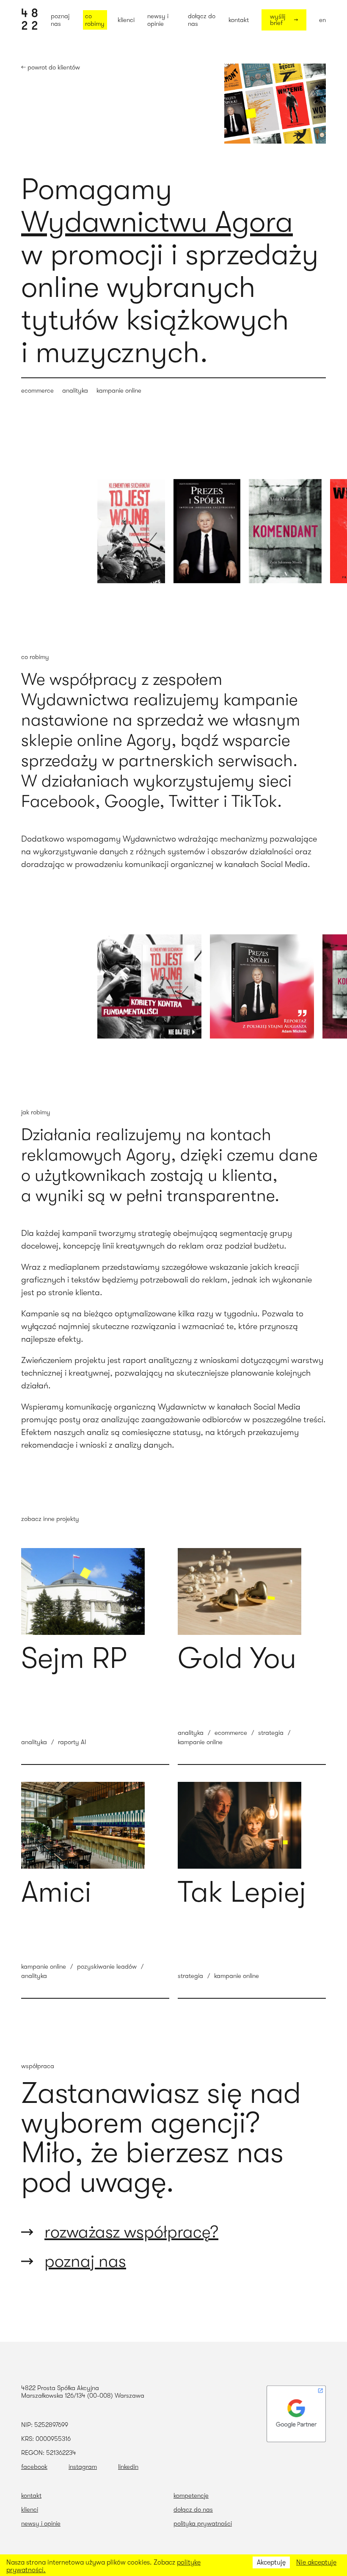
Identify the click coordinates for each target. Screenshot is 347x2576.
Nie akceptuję (316, 2562)
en (322, 20)
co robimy (95, 20)
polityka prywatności (203, 2523)
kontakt (239, 20)
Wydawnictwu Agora (157, 222)
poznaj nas (60, 20)
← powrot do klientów (51, 67)
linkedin (128, 2467)
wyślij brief (278, 20)
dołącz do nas (202, 20)
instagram (83, 2467)
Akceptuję (271, 2562)
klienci (126, 20)
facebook (34, 2467)
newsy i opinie (158, 20)
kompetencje (191, 2496)
